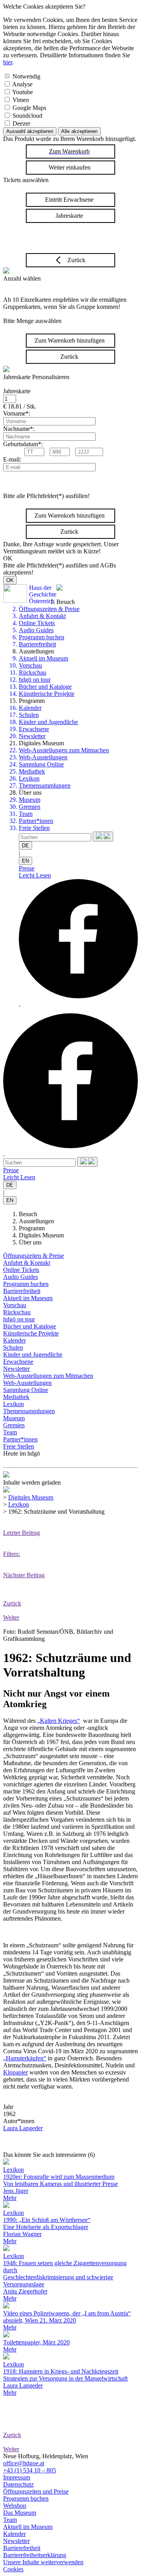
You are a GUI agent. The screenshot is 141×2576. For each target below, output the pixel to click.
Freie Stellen (34, 828)
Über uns (30, 1242)
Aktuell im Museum (43, 658)
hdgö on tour (35, 680)
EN (25, 861)
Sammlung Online (41, 764)
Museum (30, 800)
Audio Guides (36, 630)
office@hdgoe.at (24, 2463)
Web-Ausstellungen (43, 757)
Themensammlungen (45, 785)
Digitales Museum (41, 1235)
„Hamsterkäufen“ (25, 2058)
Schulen (29, 715)
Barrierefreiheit (37, 644)
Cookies (13, 2569)
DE (25, 846)
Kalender (30, 708)
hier (8, 62)
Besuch (28, 1214)
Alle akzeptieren (79, 131)
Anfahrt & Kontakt (42, 616)
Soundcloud (27, 116)
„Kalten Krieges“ (59, 1721)
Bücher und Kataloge (45, 687)
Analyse (22, 84)
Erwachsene (34, 729)
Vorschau (30, 665)
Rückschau (33, 672)
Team (26, 814)
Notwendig (26, 76)
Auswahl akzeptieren (30, 131)
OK (10, 580)
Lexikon (29, 778)
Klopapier (15, 2072)
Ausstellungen (36, 1221)
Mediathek (32, 771)
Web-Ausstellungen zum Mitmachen (64, 750)
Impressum (17, 2477)
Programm (32, 1228)
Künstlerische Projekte (47, 694)
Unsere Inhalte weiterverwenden (43, 2562)
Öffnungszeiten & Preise (49, 609)
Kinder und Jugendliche (48, 722)
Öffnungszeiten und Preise (36, 2491)
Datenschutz (18, 2484)
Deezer (21, 123)
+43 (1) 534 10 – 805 (30, 2470)
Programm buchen (42, 637)
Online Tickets (37, 623)
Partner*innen (36, 821)
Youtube (23, 92)
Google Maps (29, 108)
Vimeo (21, 100)
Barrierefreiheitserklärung (35, 2555)
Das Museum (20, 2513)
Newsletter (32, 736)
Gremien (30, 807)
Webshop (15, 2506)
